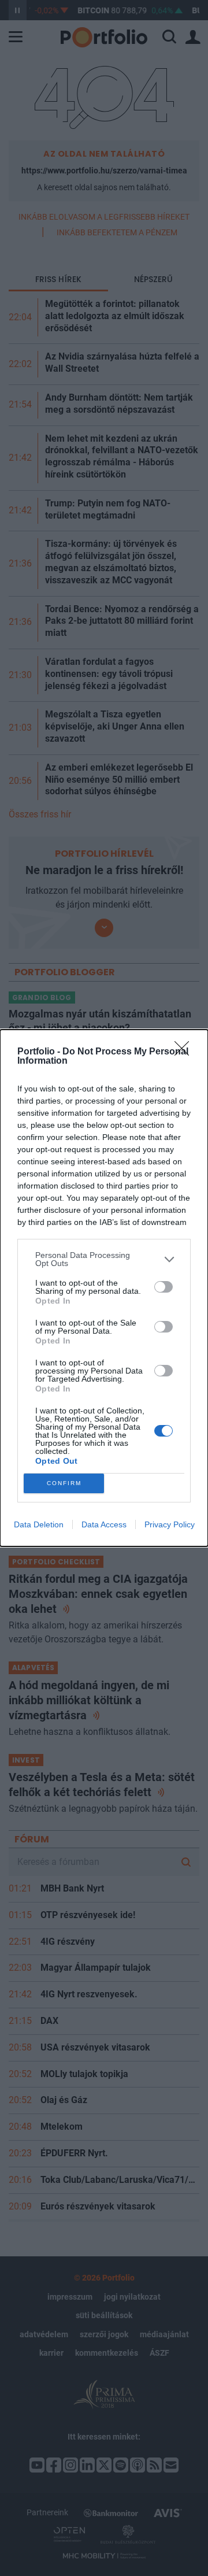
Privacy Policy (170, 1524)
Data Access (104, 1524)
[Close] (185, 1052)
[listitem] (104, 1259)
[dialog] (104, 1288)
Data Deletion (39, 1524)
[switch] (164, 1287)
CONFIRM (64, 1483)
